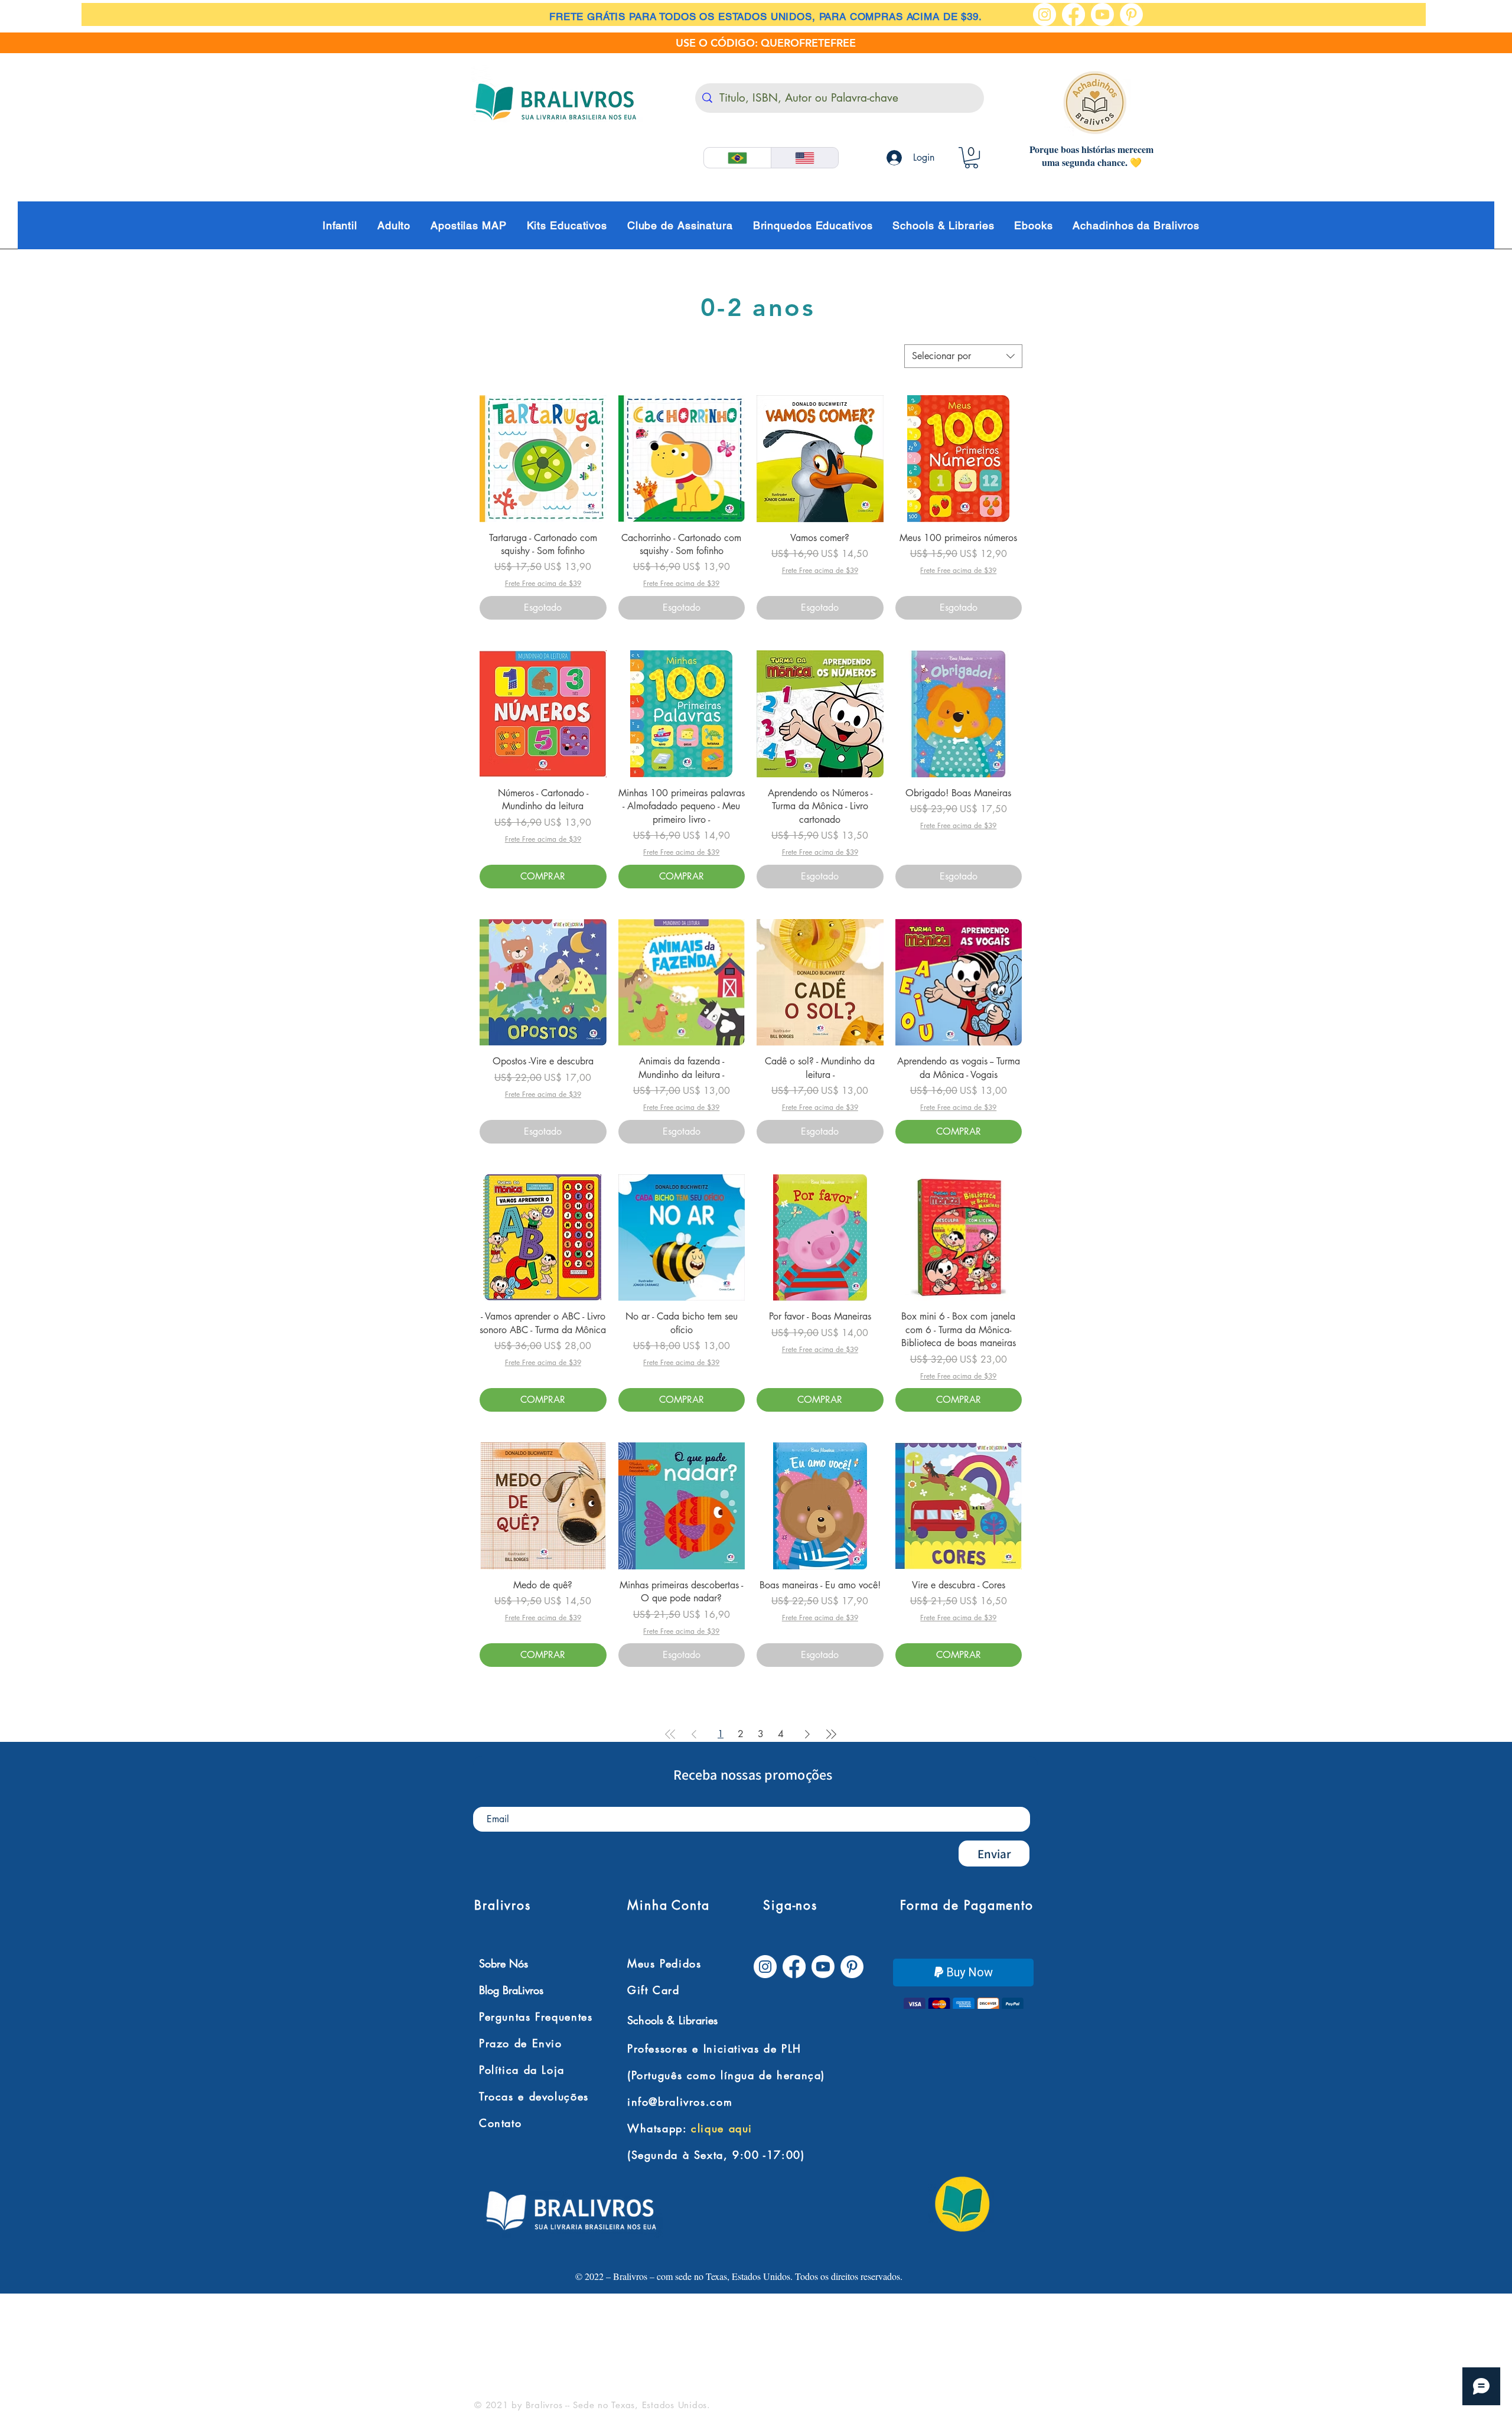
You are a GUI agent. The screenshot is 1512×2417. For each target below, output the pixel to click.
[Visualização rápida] (543, 459)
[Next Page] (807, 1734)
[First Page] (670, 1734)
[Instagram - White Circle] (1045, 14)
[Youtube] (1102, 14)
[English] (804, 158)
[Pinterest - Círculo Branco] (1131, 14)
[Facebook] (1073, 14)
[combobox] (963, 356)
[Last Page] (831, 1734)
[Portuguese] (737, 158)
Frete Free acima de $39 (543, 584)
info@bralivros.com (680, 2102)
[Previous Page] (694, 1734)
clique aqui (722, 2129)
